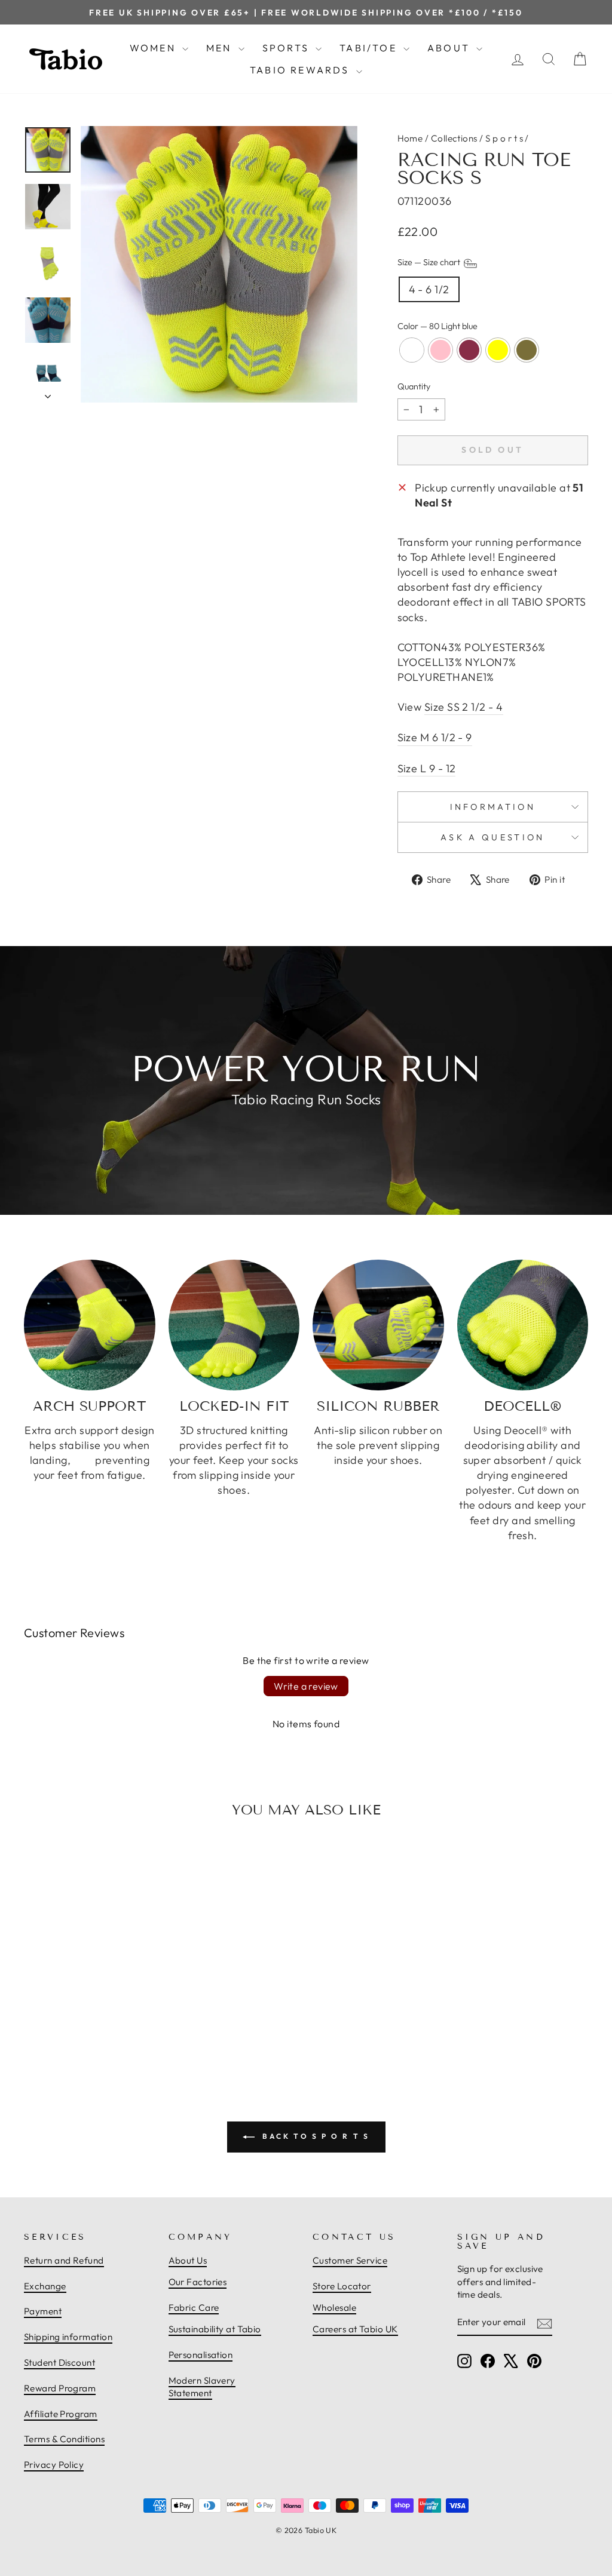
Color (437, 326)
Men (221, 48)
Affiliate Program (61, 2414)
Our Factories (198, 2282)
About (450, 48)
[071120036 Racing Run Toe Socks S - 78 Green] (116, 2022)
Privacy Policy (54, 2465)
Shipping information (68, 2337)
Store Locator (342, 2286)
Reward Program (60, 2388)
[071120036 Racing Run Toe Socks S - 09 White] (63, 2022)
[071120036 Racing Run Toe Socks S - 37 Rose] (90, 2022)
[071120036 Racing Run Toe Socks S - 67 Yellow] (103, 2022)
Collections (454, 138)
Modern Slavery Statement (202, 2387)
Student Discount (59, 2362)
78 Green (527, 350)
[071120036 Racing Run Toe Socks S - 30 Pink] (76, 2022)
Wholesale (334, 2308)
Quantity (414, 386)
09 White (412, 350)
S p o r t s (504, 138)
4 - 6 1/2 (429, 289)
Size (430, 263)
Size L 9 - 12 (427, 768)
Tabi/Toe (370, 48)
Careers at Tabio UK (355, 2329)
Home (410, 138)
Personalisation (201, 2355)
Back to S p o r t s (315, 2136)
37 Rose (469, 350)
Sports (287, 48)
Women (154, 48)
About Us (188, 2260)
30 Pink (440, 350)
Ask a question (492, 837)
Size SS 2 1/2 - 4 (464, 707)
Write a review (306, 1686)
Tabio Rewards (302, 70)
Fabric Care (194, 2308)
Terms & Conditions (64, 2439)
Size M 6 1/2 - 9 (435, 737)
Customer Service (350, 2260)
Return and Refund (64, 2260)
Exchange (45, 2286)
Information (493, 807)
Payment (43, 2311)
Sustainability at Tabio (215, 2329)
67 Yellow (498, 350)
